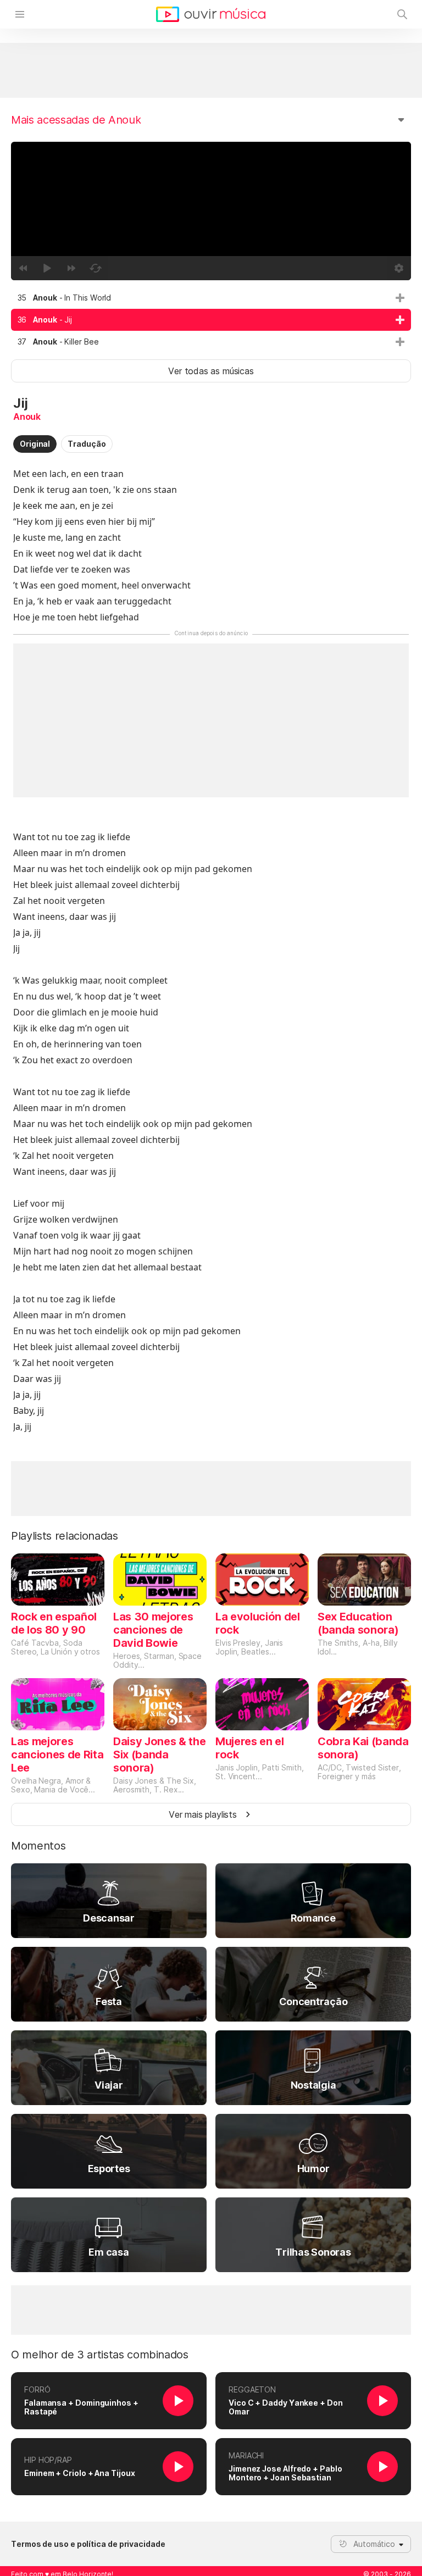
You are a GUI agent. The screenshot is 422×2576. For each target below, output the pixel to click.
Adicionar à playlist (400, 298)
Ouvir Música (211, 14)
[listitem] (211, 298)
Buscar (402, 14)
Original (35, 444)
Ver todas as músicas (211, 371)
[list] (211, 320)
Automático (374, 2544)
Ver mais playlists (203, 1814)
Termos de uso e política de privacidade (88, 2544)
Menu (20, 14)
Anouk (27, 417)
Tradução (87, 444)
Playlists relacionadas (65, 1536)
